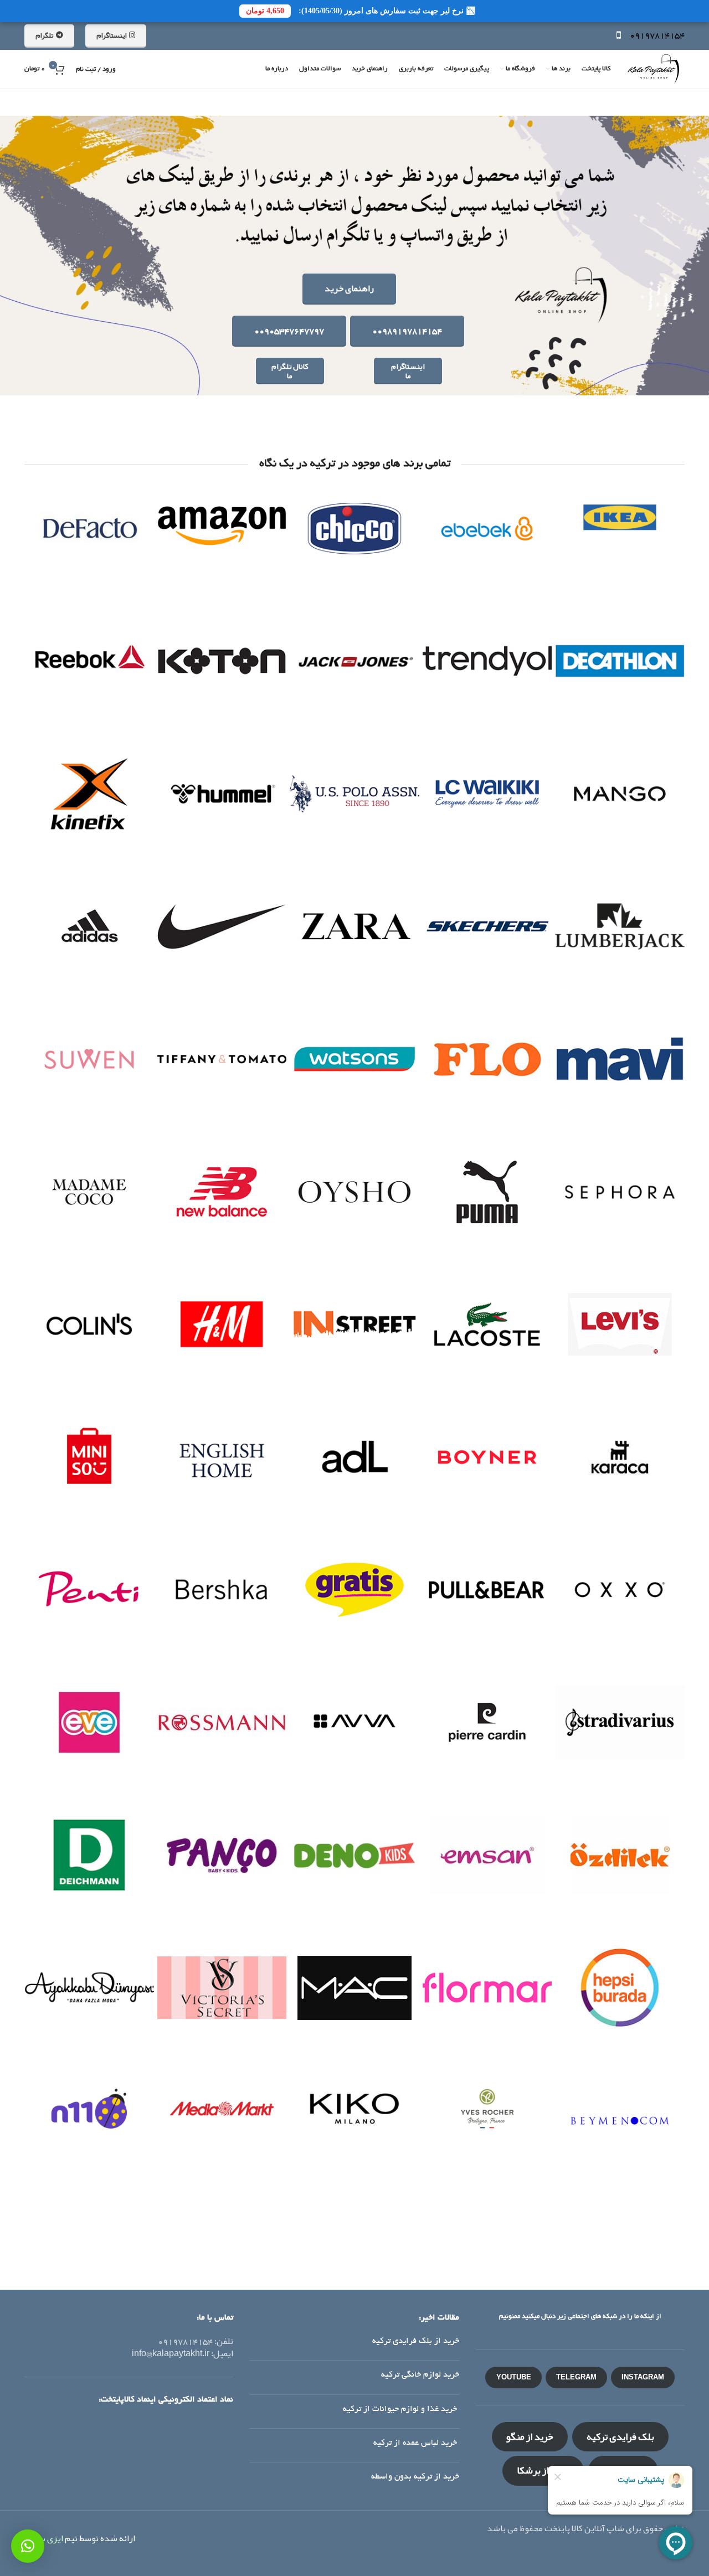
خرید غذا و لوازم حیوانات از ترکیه (401, 2409)
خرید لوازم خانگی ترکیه (420, 2375)
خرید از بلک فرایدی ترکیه (416, 2341)
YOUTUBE (514, 2377)
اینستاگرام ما (408, 371)
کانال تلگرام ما (290, 371)
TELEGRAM (576, 2377)
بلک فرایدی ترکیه (620, 2436)
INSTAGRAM (643, 2377)
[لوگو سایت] (653, 73)
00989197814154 (407, 331)
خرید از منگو (530, 2436)
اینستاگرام (111, 35)
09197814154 (657, 35)
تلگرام (44, 35)
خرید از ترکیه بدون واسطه (415, 2477)
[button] (28, 2546)
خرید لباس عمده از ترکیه (416, 2443)
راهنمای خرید (349, 288)
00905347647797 (289, 331)
